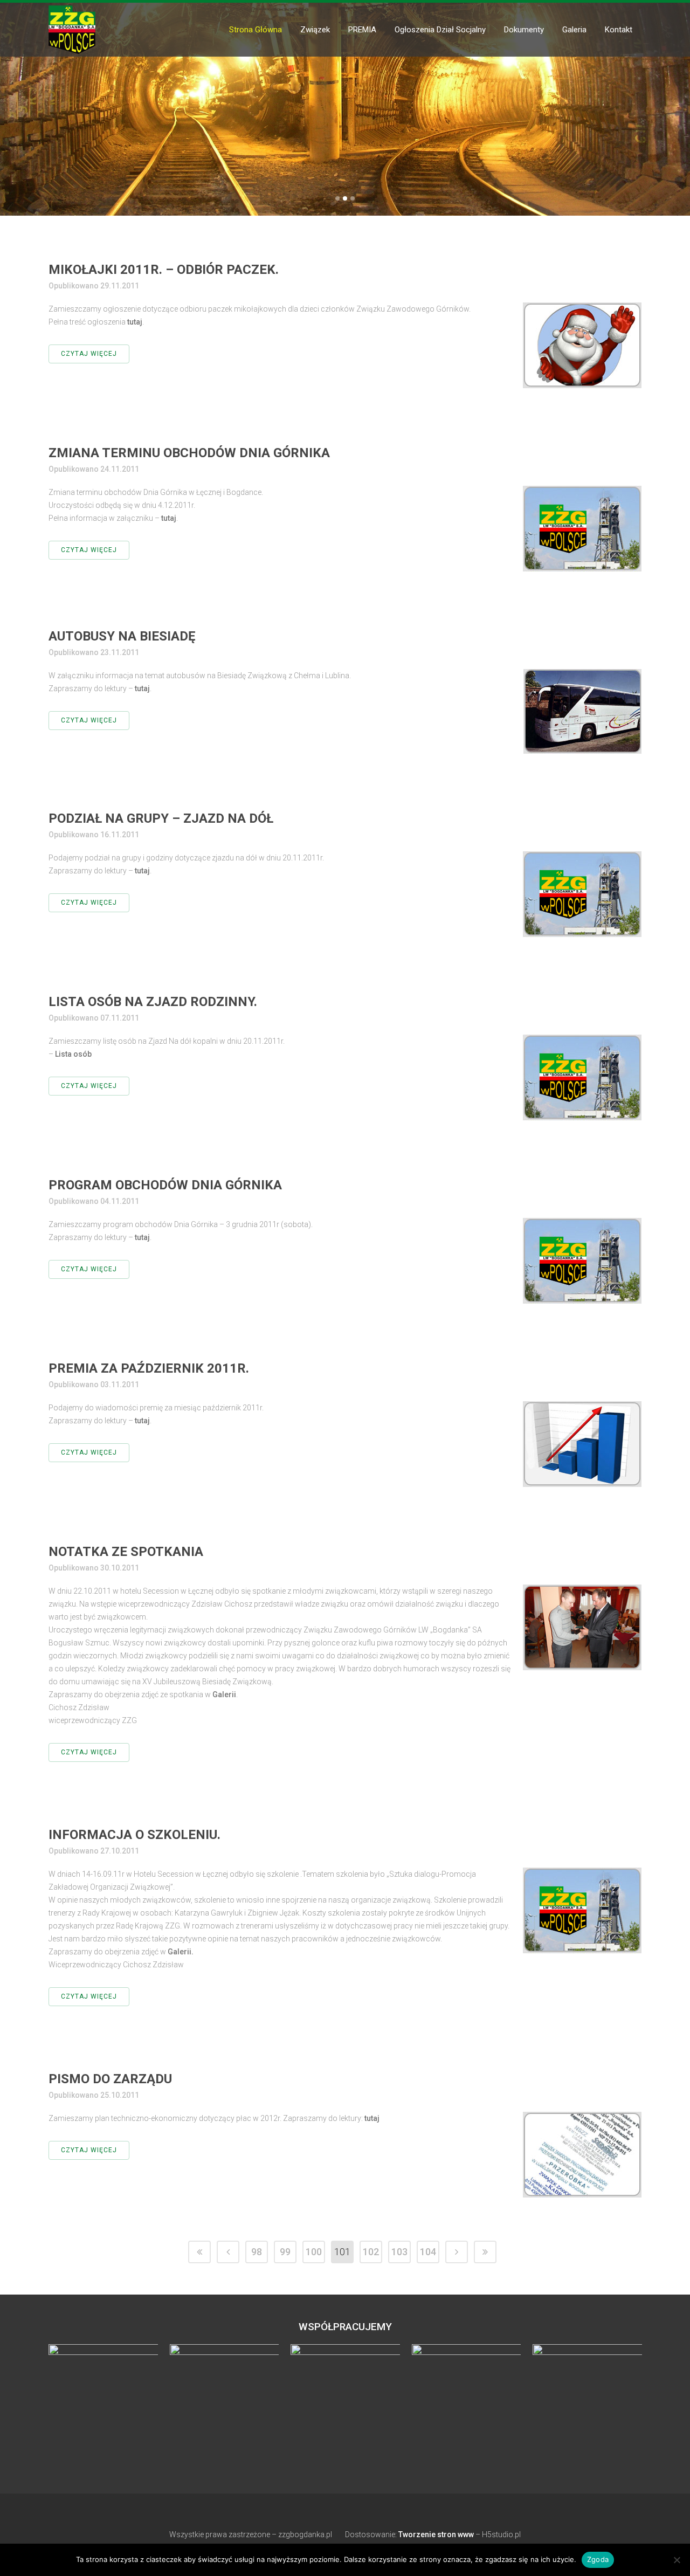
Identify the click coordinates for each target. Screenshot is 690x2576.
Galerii (224, 1695)
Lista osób (73, 1054)
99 (285, 2252)
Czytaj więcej (89, 354)
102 (371, 2252)
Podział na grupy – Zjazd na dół (161, 818)
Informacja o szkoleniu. (134, 1835)
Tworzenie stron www (436, 2534)
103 (399, 2252)
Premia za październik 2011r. (149, 1368)
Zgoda (598, 2559)
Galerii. (181, 1952)
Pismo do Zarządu (110, 2079)
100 (314, 2252)
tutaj (135, 322)
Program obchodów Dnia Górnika (165, 1185)
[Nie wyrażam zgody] (677, 2560)
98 (257, 2252)
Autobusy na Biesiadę (122, 636)
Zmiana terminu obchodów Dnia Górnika (189, 453)
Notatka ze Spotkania (126, 1552)
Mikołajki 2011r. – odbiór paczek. (164, 270)
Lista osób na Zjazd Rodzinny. (153, 1002)
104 (428, 2252)
